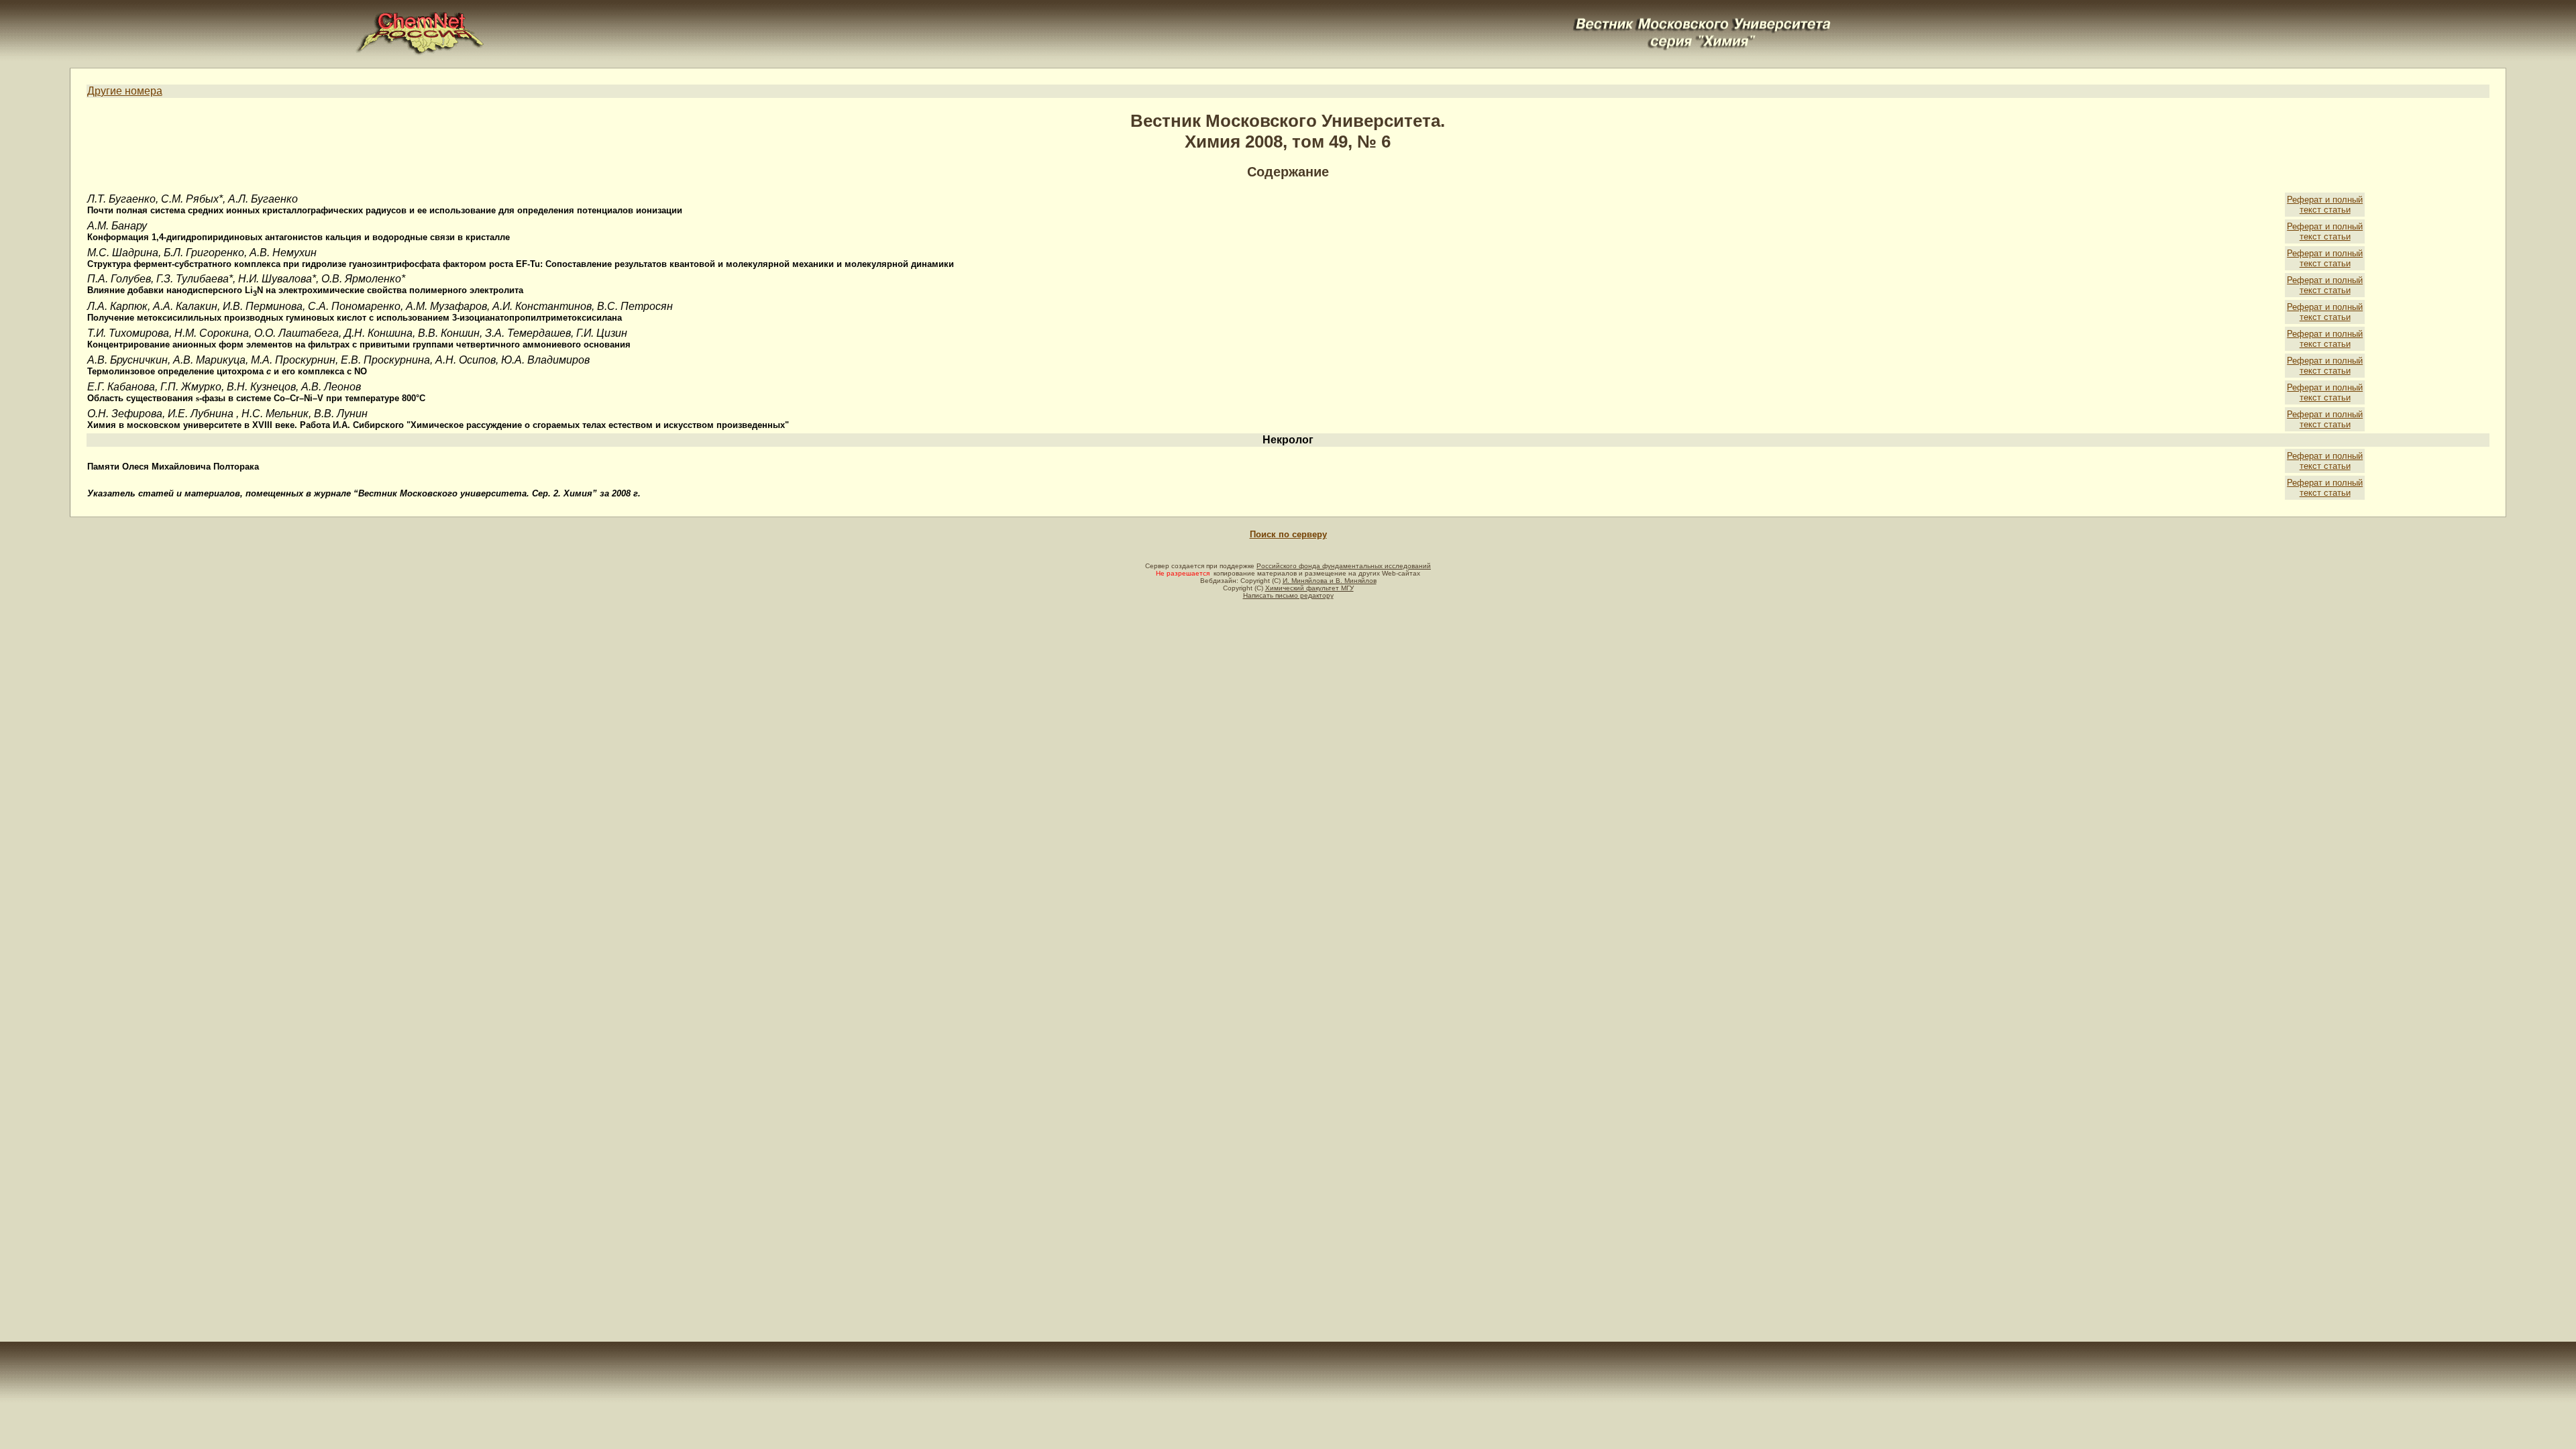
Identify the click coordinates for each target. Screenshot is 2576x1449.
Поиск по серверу (1288, 534)
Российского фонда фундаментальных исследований (1344, 566)
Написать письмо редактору (1288, 595)
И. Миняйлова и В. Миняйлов (1330, 581)
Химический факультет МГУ (1309, 588)
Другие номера (125, 91)
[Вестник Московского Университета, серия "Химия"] (1703, 18)
